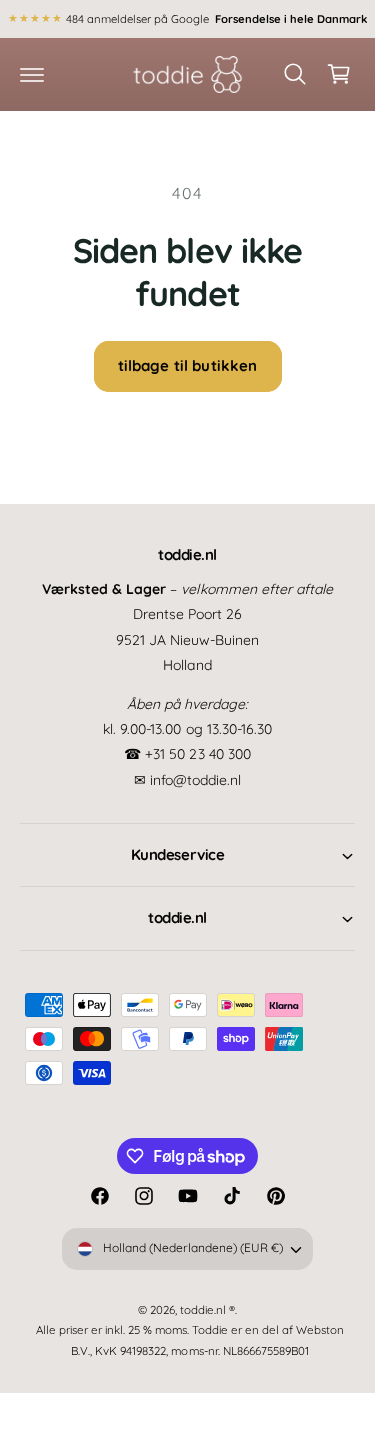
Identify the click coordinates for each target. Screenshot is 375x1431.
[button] (32, 74)
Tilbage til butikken (188, 365)
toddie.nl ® (207, 1309)
